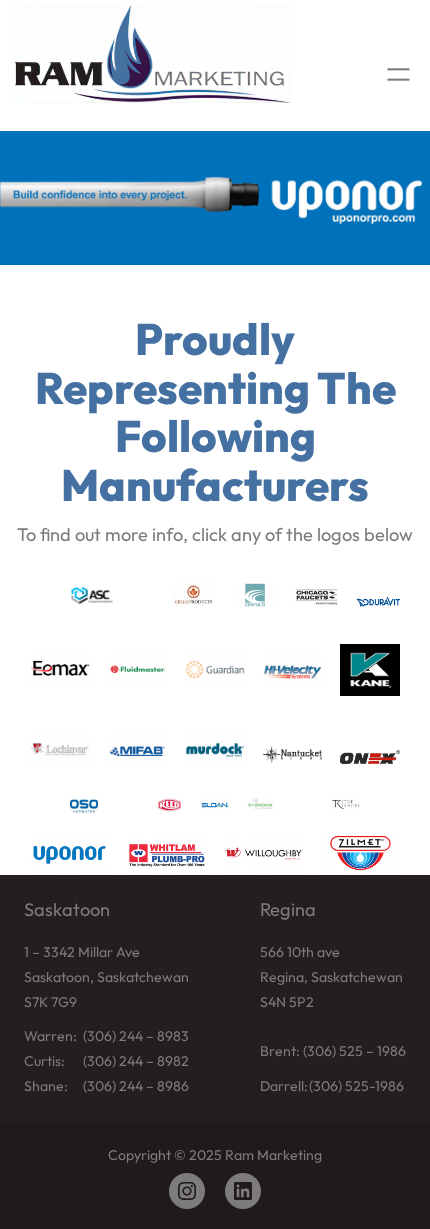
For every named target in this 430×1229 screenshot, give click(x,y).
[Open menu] (398, 74)
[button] (215, 198)
